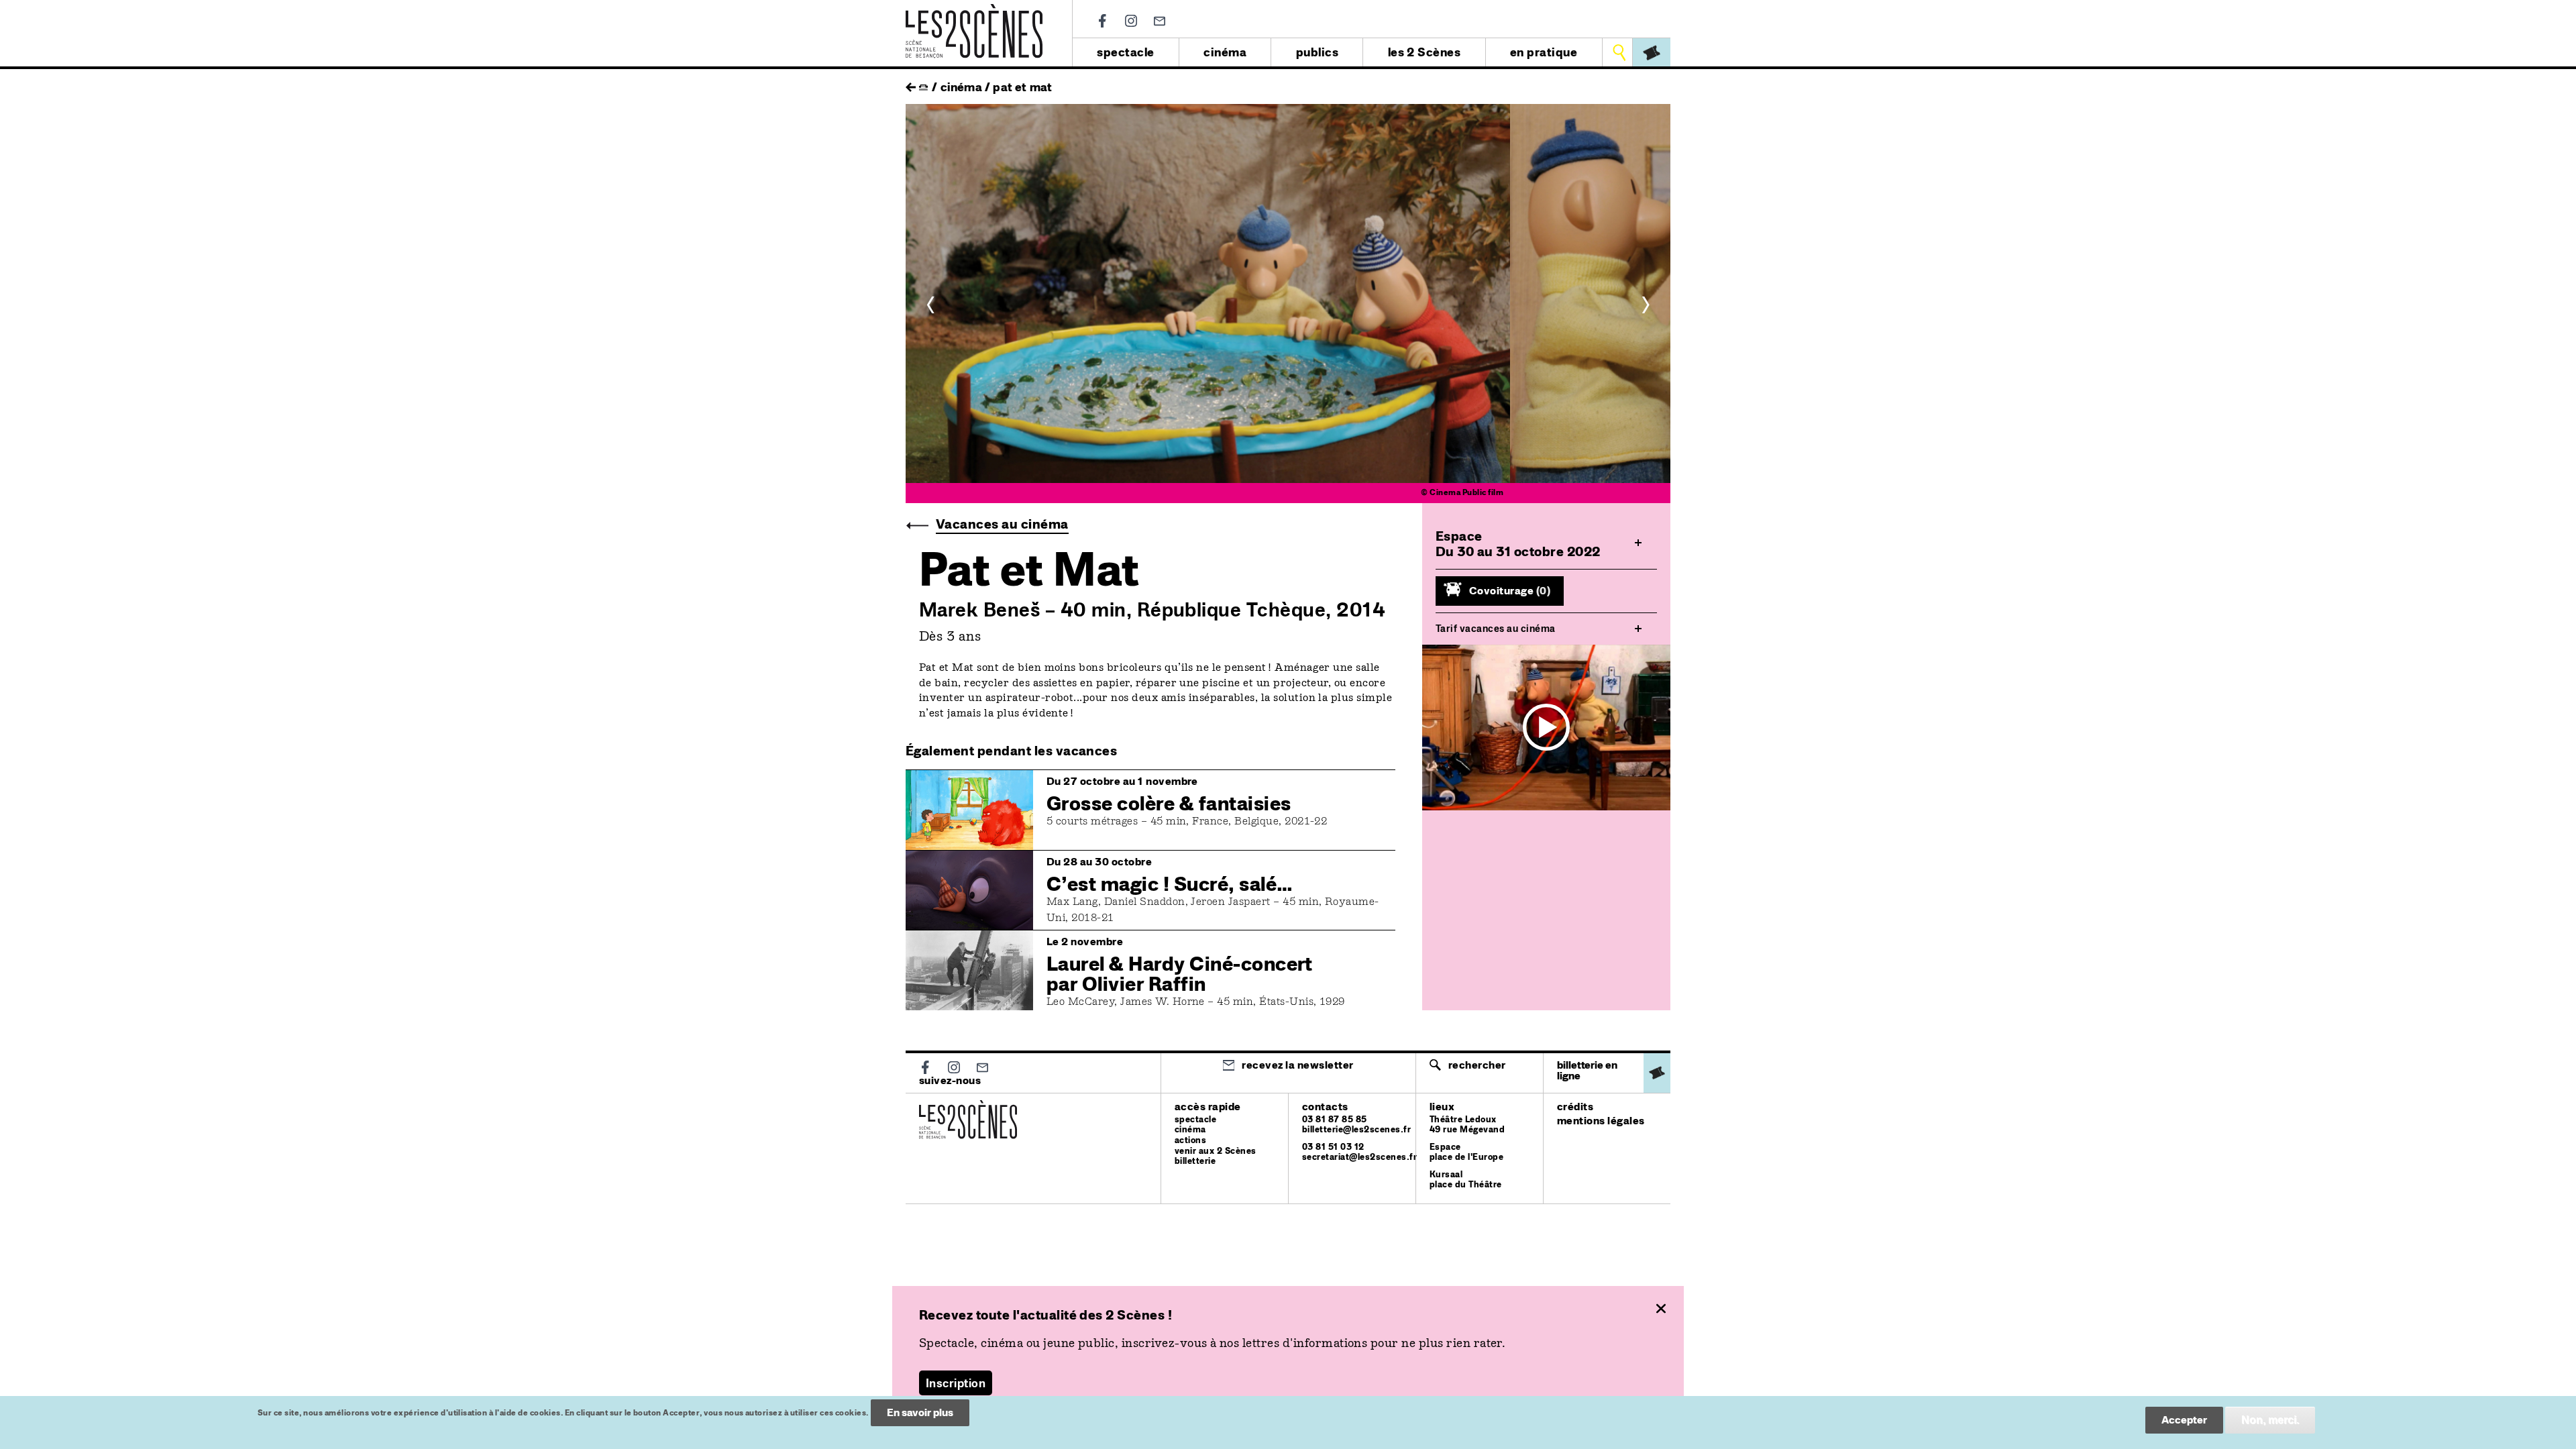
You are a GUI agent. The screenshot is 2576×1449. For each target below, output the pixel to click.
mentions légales (1601, 1121)
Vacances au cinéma (1002, 524)
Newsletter (1160, 21)
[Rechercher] (1619, 52)
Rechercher (1477, 1065)
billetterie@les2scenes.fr (1356, 1129)
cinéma (1225, 52)
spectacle (1125, 52)
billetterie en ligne (1587, 1070)
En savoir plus (920, 1412)
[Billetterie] (1652, 52)
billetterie (1195, 1161)
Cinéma (961, 87)
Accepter (2184, 1420)
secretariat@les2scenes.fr (1359, 1157)
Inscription (956, 1383)
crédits (1575, 1107)
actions (1190, 1140)
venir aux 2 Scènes (1216, 1151)
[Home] (974, 12)
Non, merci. (2270, 1420)
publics (1317, 52)
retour (911, 84)
